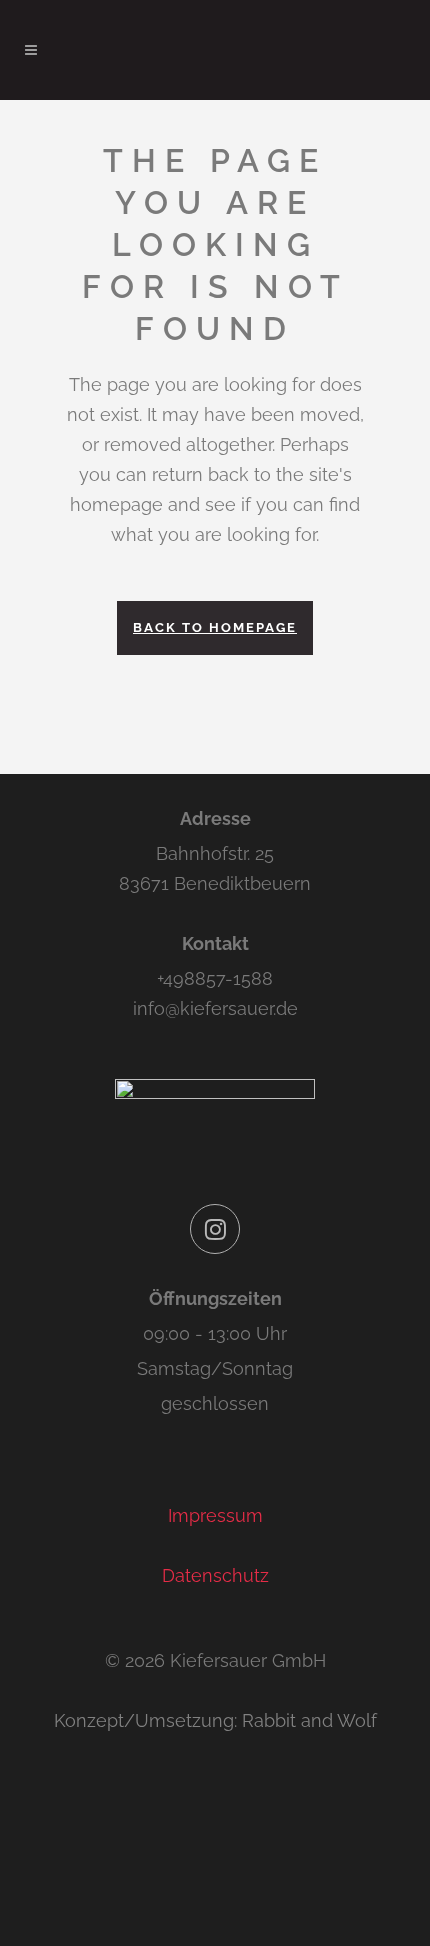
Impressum (215, 1515)
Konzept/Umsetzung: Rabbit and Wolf (215, 1720)
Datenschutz (215, 1575)
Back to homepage (215, 627)
